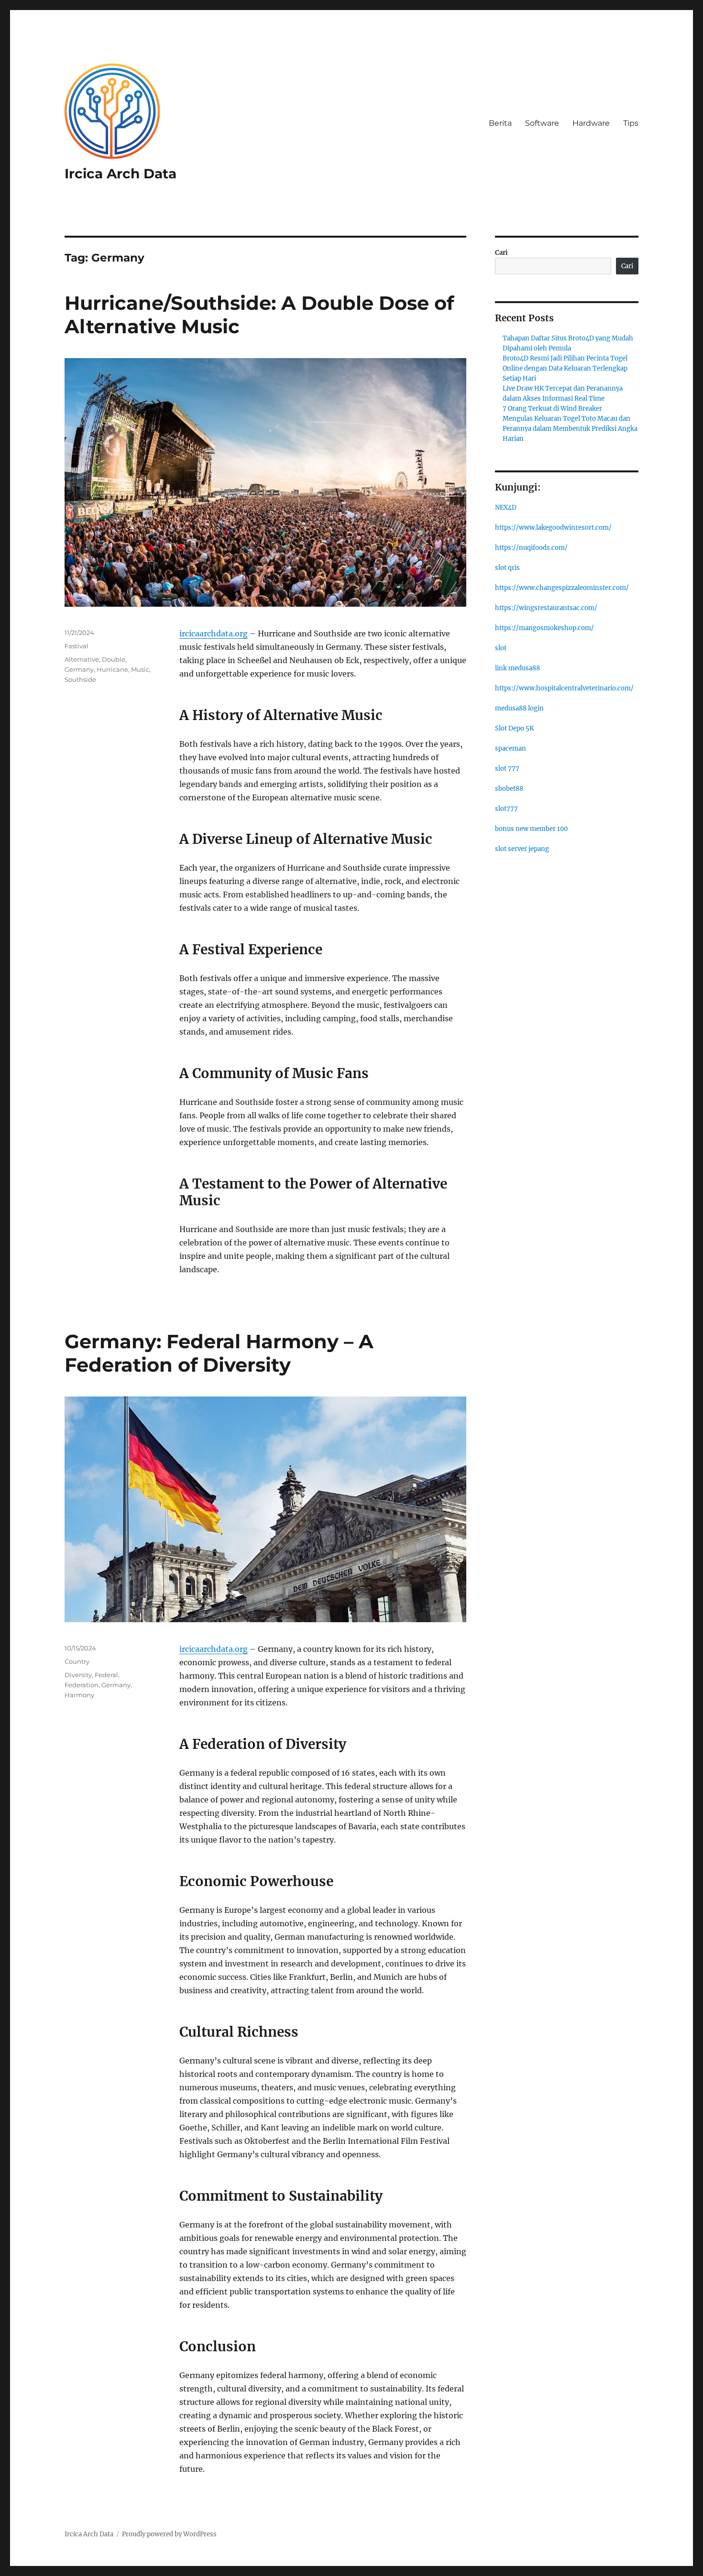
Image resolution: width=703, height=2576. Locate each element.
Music (140, 669)
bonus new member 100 (531, 829)
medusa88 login (519, 708)
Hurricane (112, 669)
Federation (82, 1685)
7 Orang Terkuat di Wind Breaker (552, 409)
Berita (500, 123)
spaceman (511, 748)
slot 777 (507, 769)
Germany (79, 669)
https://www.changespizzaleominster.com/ (562, 588)
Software (542, 123)
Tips (631, 123)
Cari (501, 253)
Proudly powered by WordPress (169, 2534)
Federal (106, 1675)
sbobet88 (509, 789)
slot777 (506, 809)
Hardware (591, 123)
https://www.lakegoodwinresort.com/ (553, 528)
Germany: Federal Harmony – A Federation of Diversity (219, 1353)
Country (77, 1661)
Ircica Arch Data (121, 174)
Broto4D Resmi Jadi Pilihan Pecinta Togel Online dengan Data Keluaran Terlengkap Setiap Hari (565, 368)
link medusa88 (517, 668)
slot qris (507, 568)
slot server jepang (522, 849)
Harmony (79, 1695)
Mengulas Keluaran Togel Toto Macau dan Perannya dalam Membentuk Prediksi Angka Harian (570, 429)
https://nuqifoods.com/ (531, 548)
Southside (80, 679)
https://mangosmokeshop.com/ (544, 628)
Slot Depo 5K (514, 728)
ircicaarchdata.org (214, 633)
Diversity (78, 1675)
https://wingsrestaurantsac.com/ (546, 608)
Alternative (82, 659)
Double (114, 659)
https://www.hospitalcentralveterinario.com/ (564, 688)
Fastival (77, 646)
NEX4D (506, 508)
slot (501, 648)
